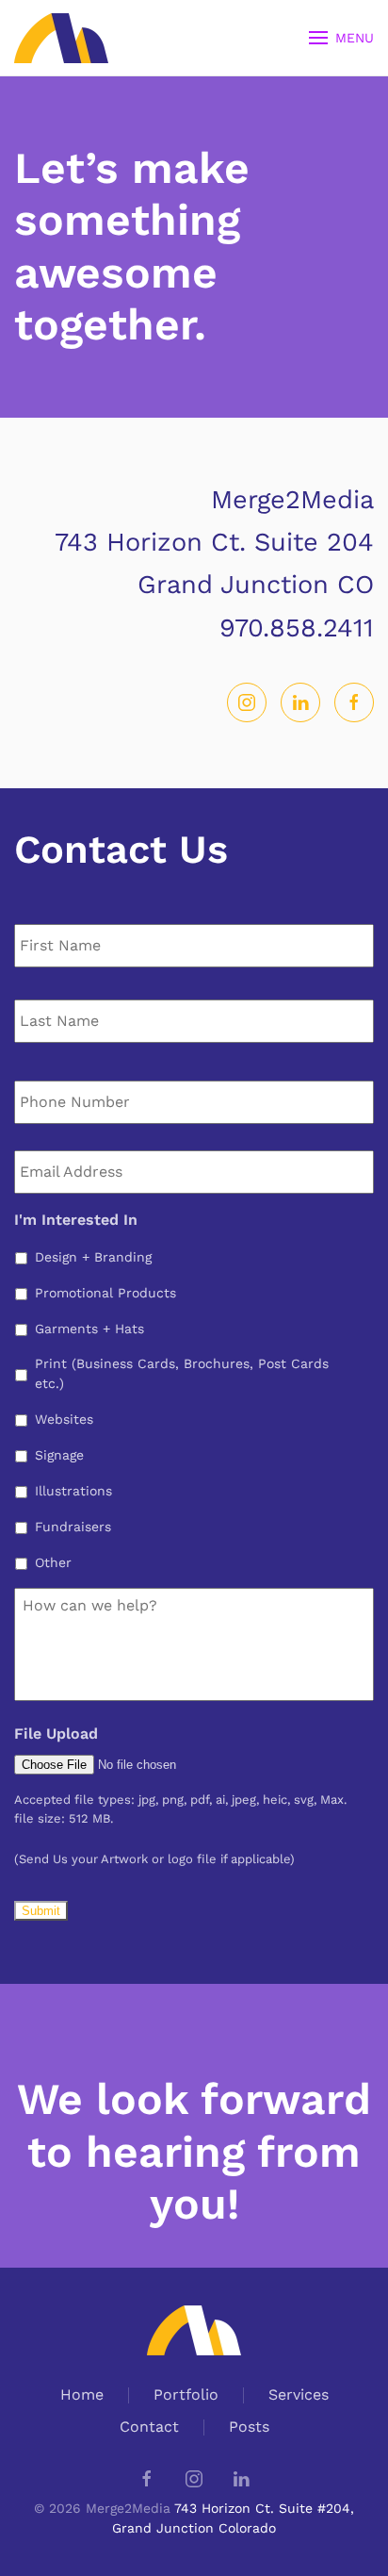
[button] (342, 38)
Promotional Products (105, 1293)
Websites (64, 1419)
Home (82, 2394)
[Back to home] (64, 38)
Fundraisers (73, 1527)
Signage (59, 1455)
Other (53, 1562)
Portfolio (186, 2394)
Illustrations (73, 1491)
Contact (149, 2427)
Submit (41, 1911)
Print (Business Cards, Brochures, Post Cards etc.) (182, 1373)
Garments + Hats (89, 1329)
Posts (249, 2427)
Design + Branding (93, 1257)
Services (299, 2394)
